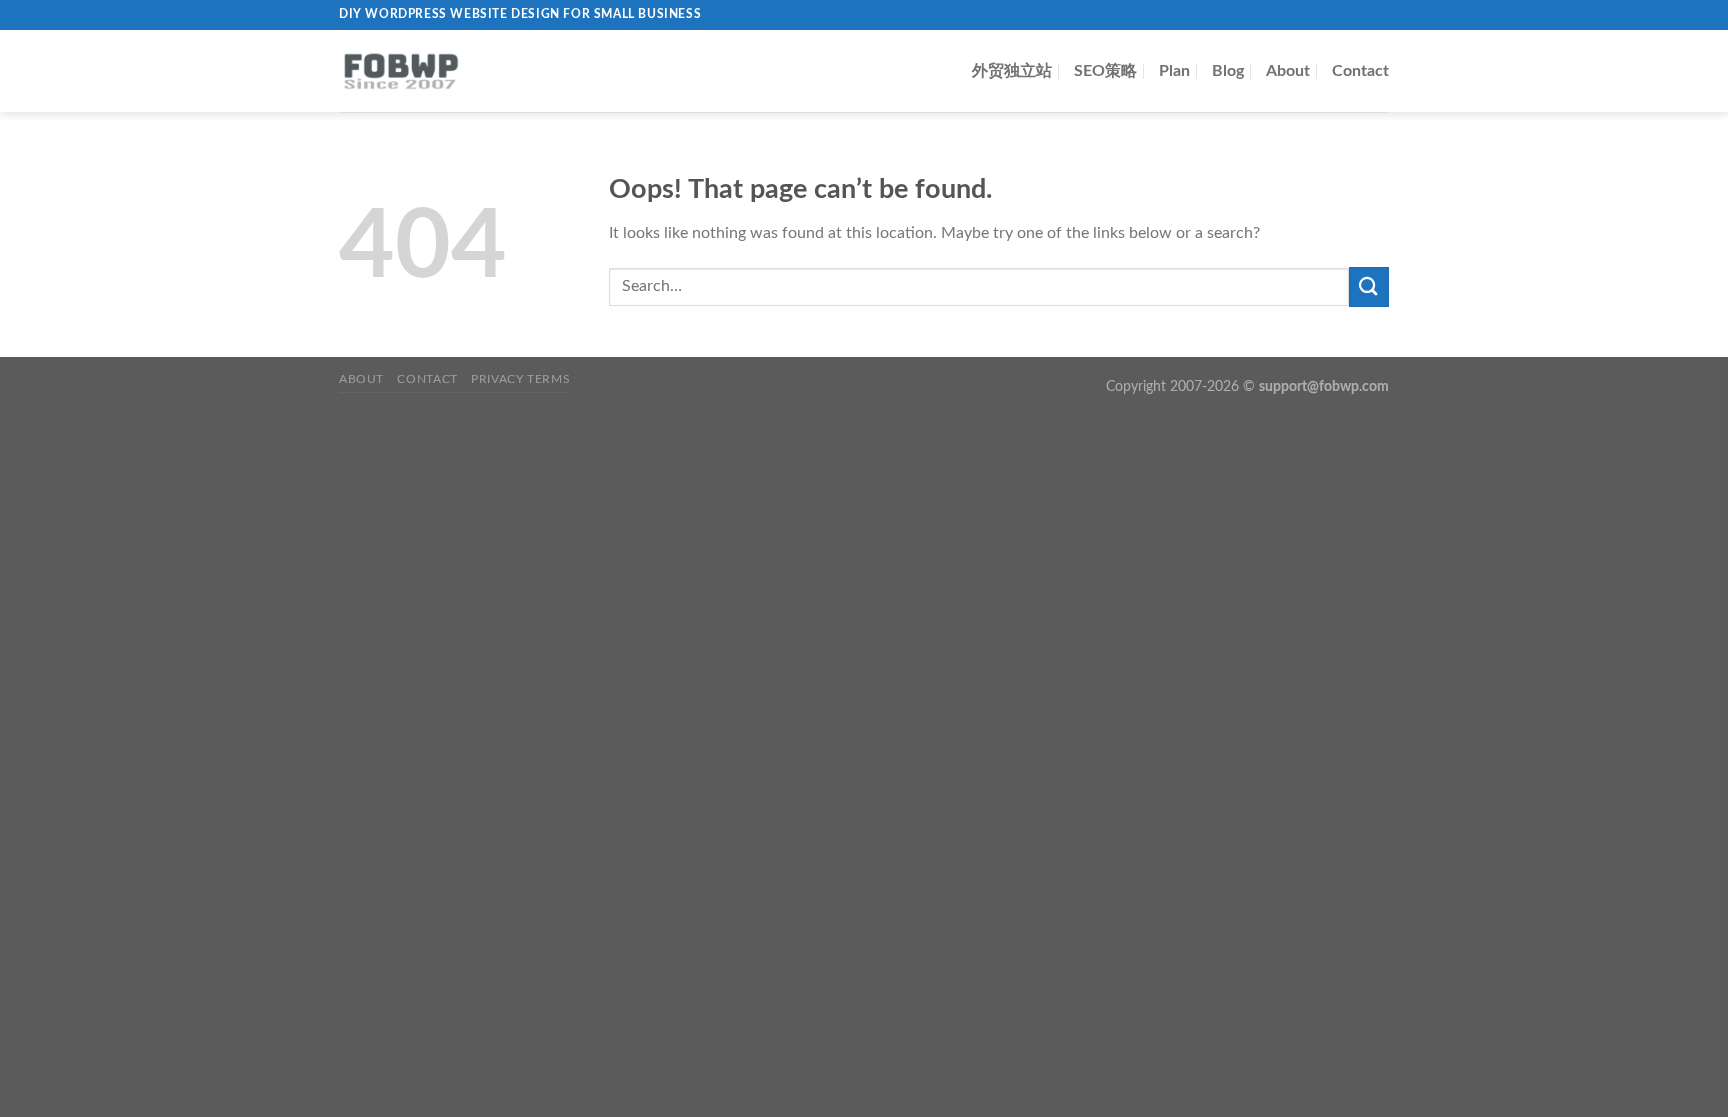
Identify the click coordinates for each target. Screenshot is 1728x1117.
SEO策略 (1105, 71)
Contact (1360, 71)
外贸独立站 (1012, 71)
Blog (1228, 71)
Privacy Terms (520, 379)
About (1288, 71)
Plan (1174, 71)
